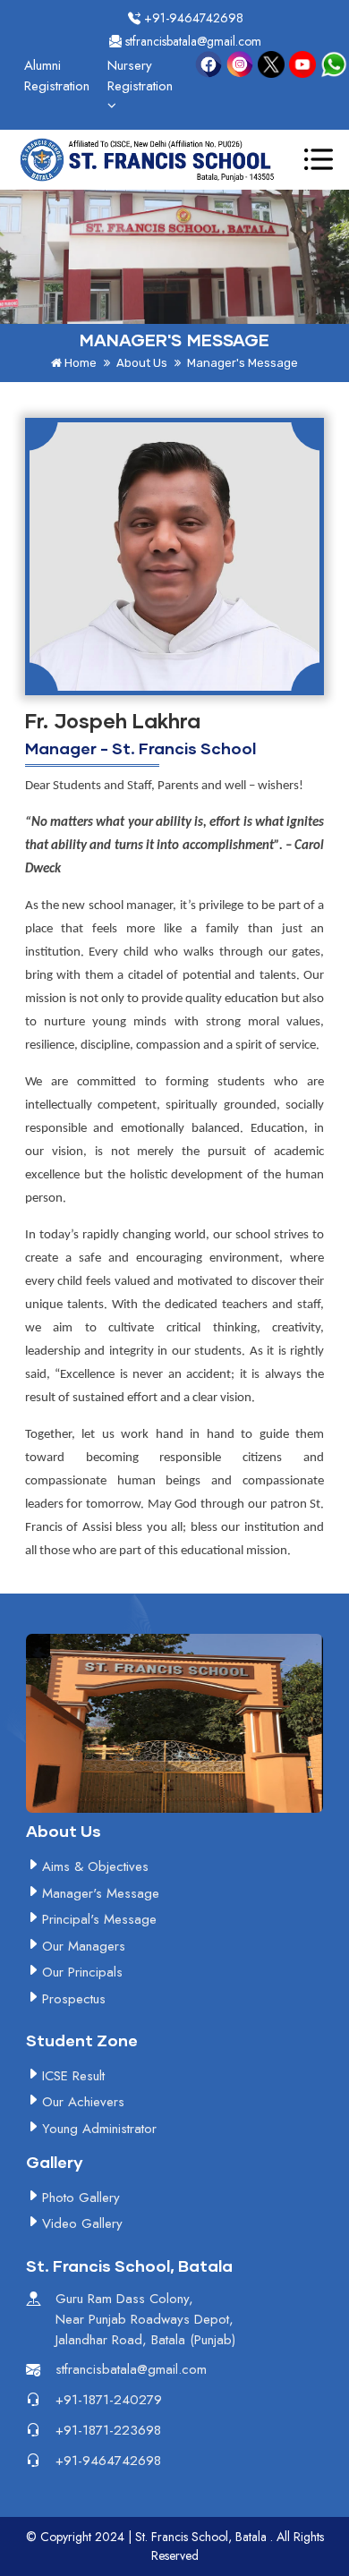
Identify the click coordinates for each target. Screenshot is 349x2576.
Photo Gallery (81, 2198)
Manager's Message (101, 1893)
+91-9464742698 (192, 18)
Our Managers (84, 1946)
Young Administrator (99, 2129)
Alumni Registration (57, 76)
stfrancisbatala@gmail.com (192, 41)
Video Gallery (82, 2223)
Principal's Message (99, 1919)
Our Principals (82, 1972)
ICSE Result (73, 2076)
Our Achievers (83, 2102)
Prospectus (74, 1999)
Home (79, 363)
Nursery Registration (140, 76)
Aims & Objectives (95, 1866)
